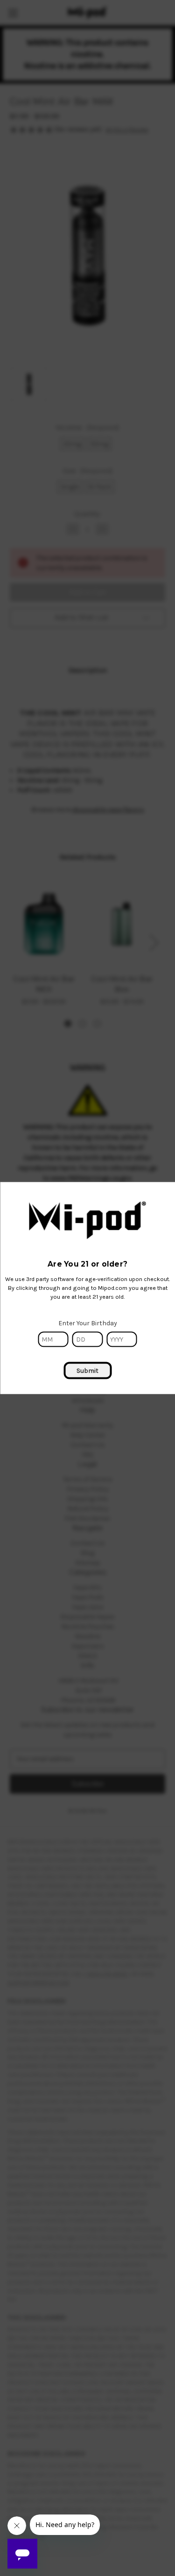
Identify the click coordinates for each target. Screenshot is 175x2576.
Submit (87, 1370)
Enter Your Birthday (88, 1323)
